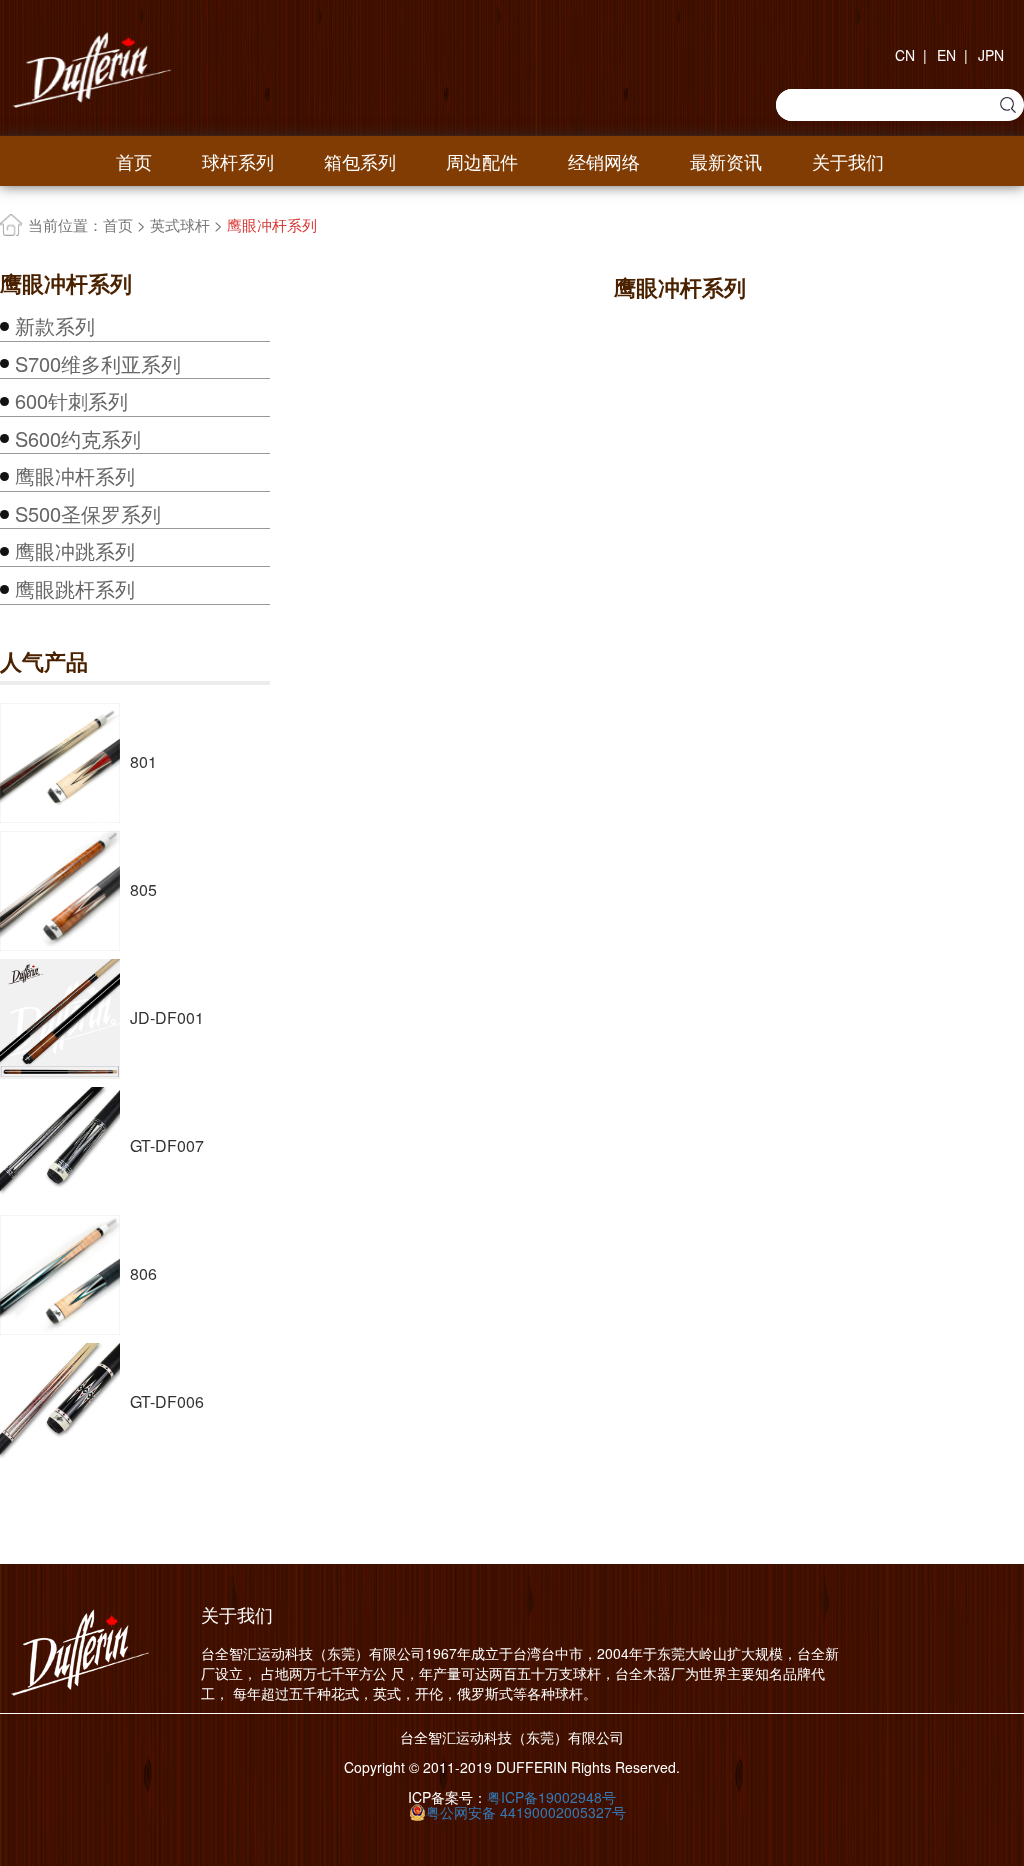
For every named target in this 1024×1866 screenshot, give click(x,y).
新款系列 (55, 326)
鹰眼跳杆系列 (75, 589)
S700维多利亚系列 (98, 364)
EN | (952, 55)
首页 (134, 161)
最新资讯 (726, 161)
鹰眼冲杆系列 (75, 476)
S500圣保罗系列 (88, 514)
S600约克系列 (78, 439)
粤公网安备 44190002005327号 (526, 1812)
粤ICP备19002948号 (551, 1797)
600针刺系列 (71, 401)
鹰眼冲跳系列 (75, 551)
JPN (991, 55)
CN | (911, 55)
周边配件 (482, 161)
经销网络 (604, 161)
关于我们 (848, 161)
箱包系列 (360, 161)
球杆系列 (238, 161)
